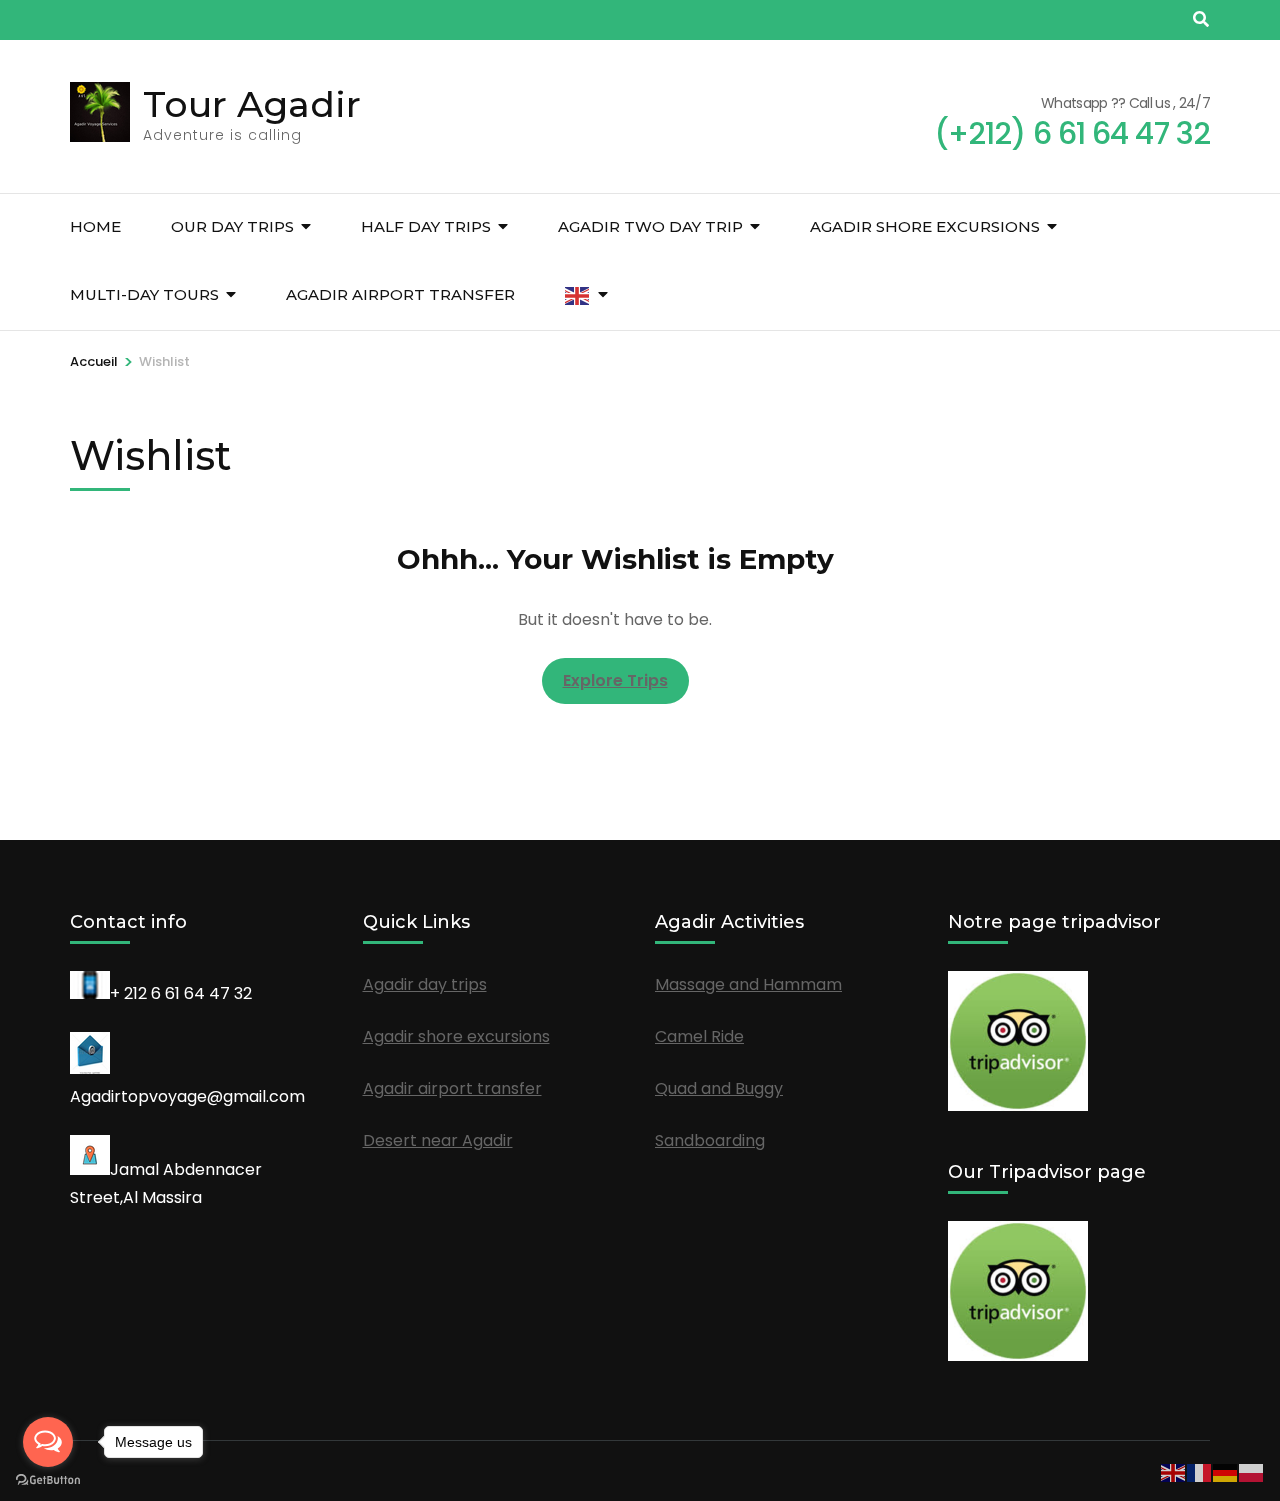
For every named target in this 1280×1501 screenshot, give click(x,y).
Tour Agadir (252, 104)
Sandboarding (710, 1140)
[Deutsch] (1226, 1471)
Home (95, 226)
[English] (578, 296)
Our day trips (232, 226)
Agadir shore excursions (925, 226)
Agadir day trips (425, 984)
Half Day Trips (426, 226)
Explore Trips (615, 680)
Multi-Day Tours (144, 294)
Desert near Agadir (438, 1140)
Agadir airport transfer (400, 294)
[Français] (1200, 1471)
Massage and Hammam (748, 984)
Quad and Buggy (719, 1088)
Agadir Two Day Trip (650, 226)
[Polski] (1252, 1471)
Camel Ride (699, 1036)
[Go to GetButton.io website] (48, 1480)
